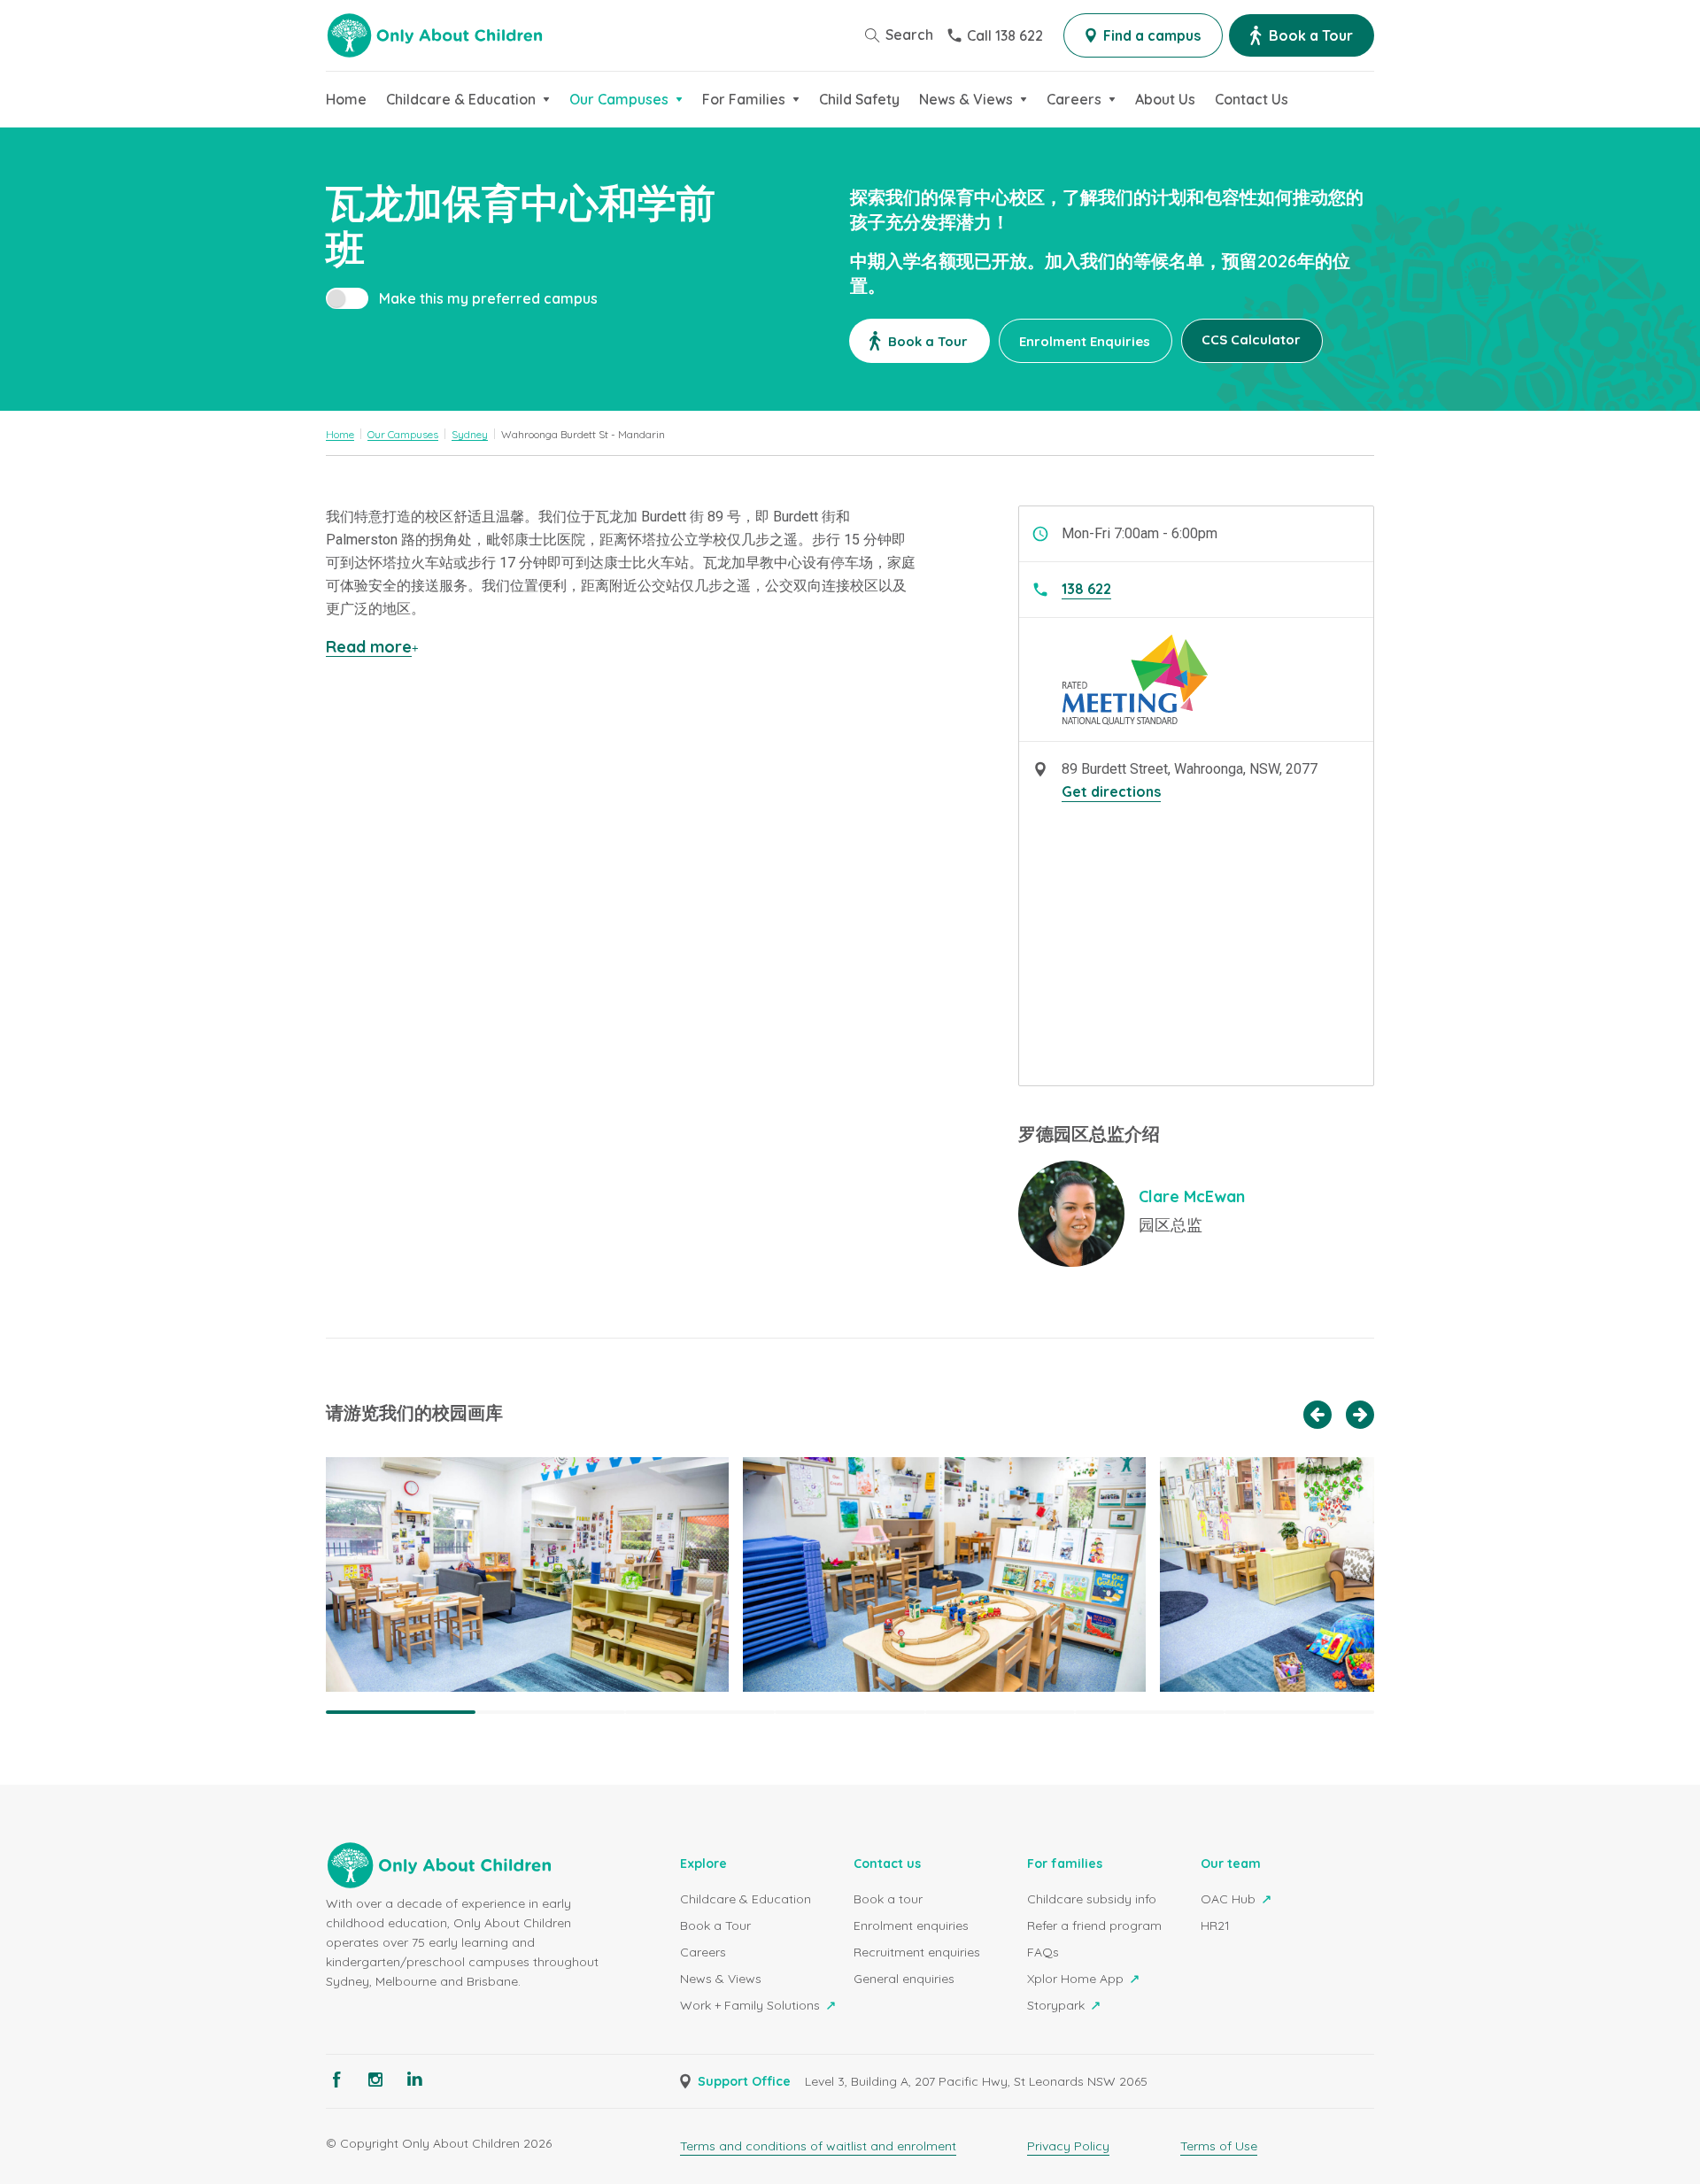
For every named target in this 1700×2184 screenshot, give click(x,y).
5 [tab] (1000, 1712)
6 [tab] (1150, 1712)
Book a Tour (715, 1925)
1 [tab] (401, 1712)
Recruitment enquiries (917, 1952)
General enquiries (904, 1979)
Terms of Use (1219, 2146)
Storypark (1058, 2005)
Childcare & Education (746, 1899)
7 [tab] (1299, 1712)
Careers (703, 1952)
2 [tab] (550, 1712)
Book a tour (888, 1899)
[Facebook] (336, 2080)
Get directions (1111, 791)
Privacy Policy (1068, 2146)
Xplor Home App (1077, 1979)
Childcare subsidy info (1092, 1899)
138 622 (1086, 589)
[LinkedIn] (414, 2080)
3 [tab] (700, 1712)
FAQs (1043, 1952)
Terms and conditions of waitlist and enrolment (818, 2146)
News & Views (721, 1979)
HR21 (1215, 1925)
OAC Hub (1230, 1899)
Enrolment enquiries (911, 1925)
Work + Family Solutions (752, 2005)
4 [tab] (850, 1712)
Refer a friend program (1094, 1925)
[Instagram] (375, 2080)
